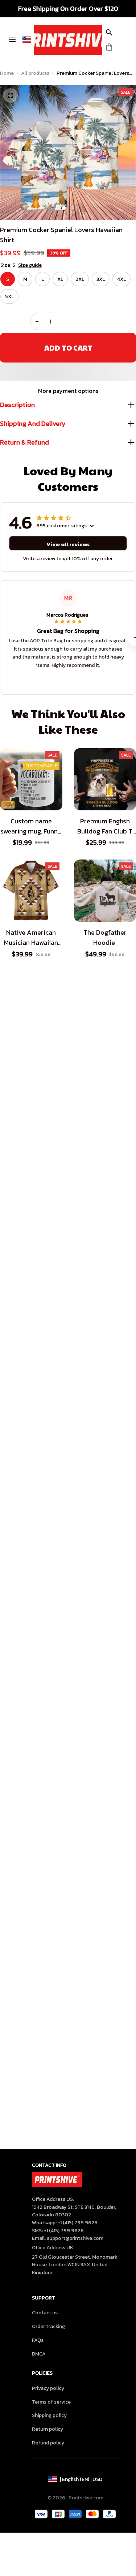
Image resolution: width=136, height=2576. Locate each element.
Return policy (48, 2429)
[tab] (64, 208)
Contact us (45, 2313)
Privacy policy (48, 2388)
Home (7, 73)
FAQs (38, 2340)
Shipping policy (49, 2415)
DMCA (39, 2354)
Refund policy (48, 2443)
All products (35, 73)
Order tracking (48, 2326)
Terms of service (51, 2402)
